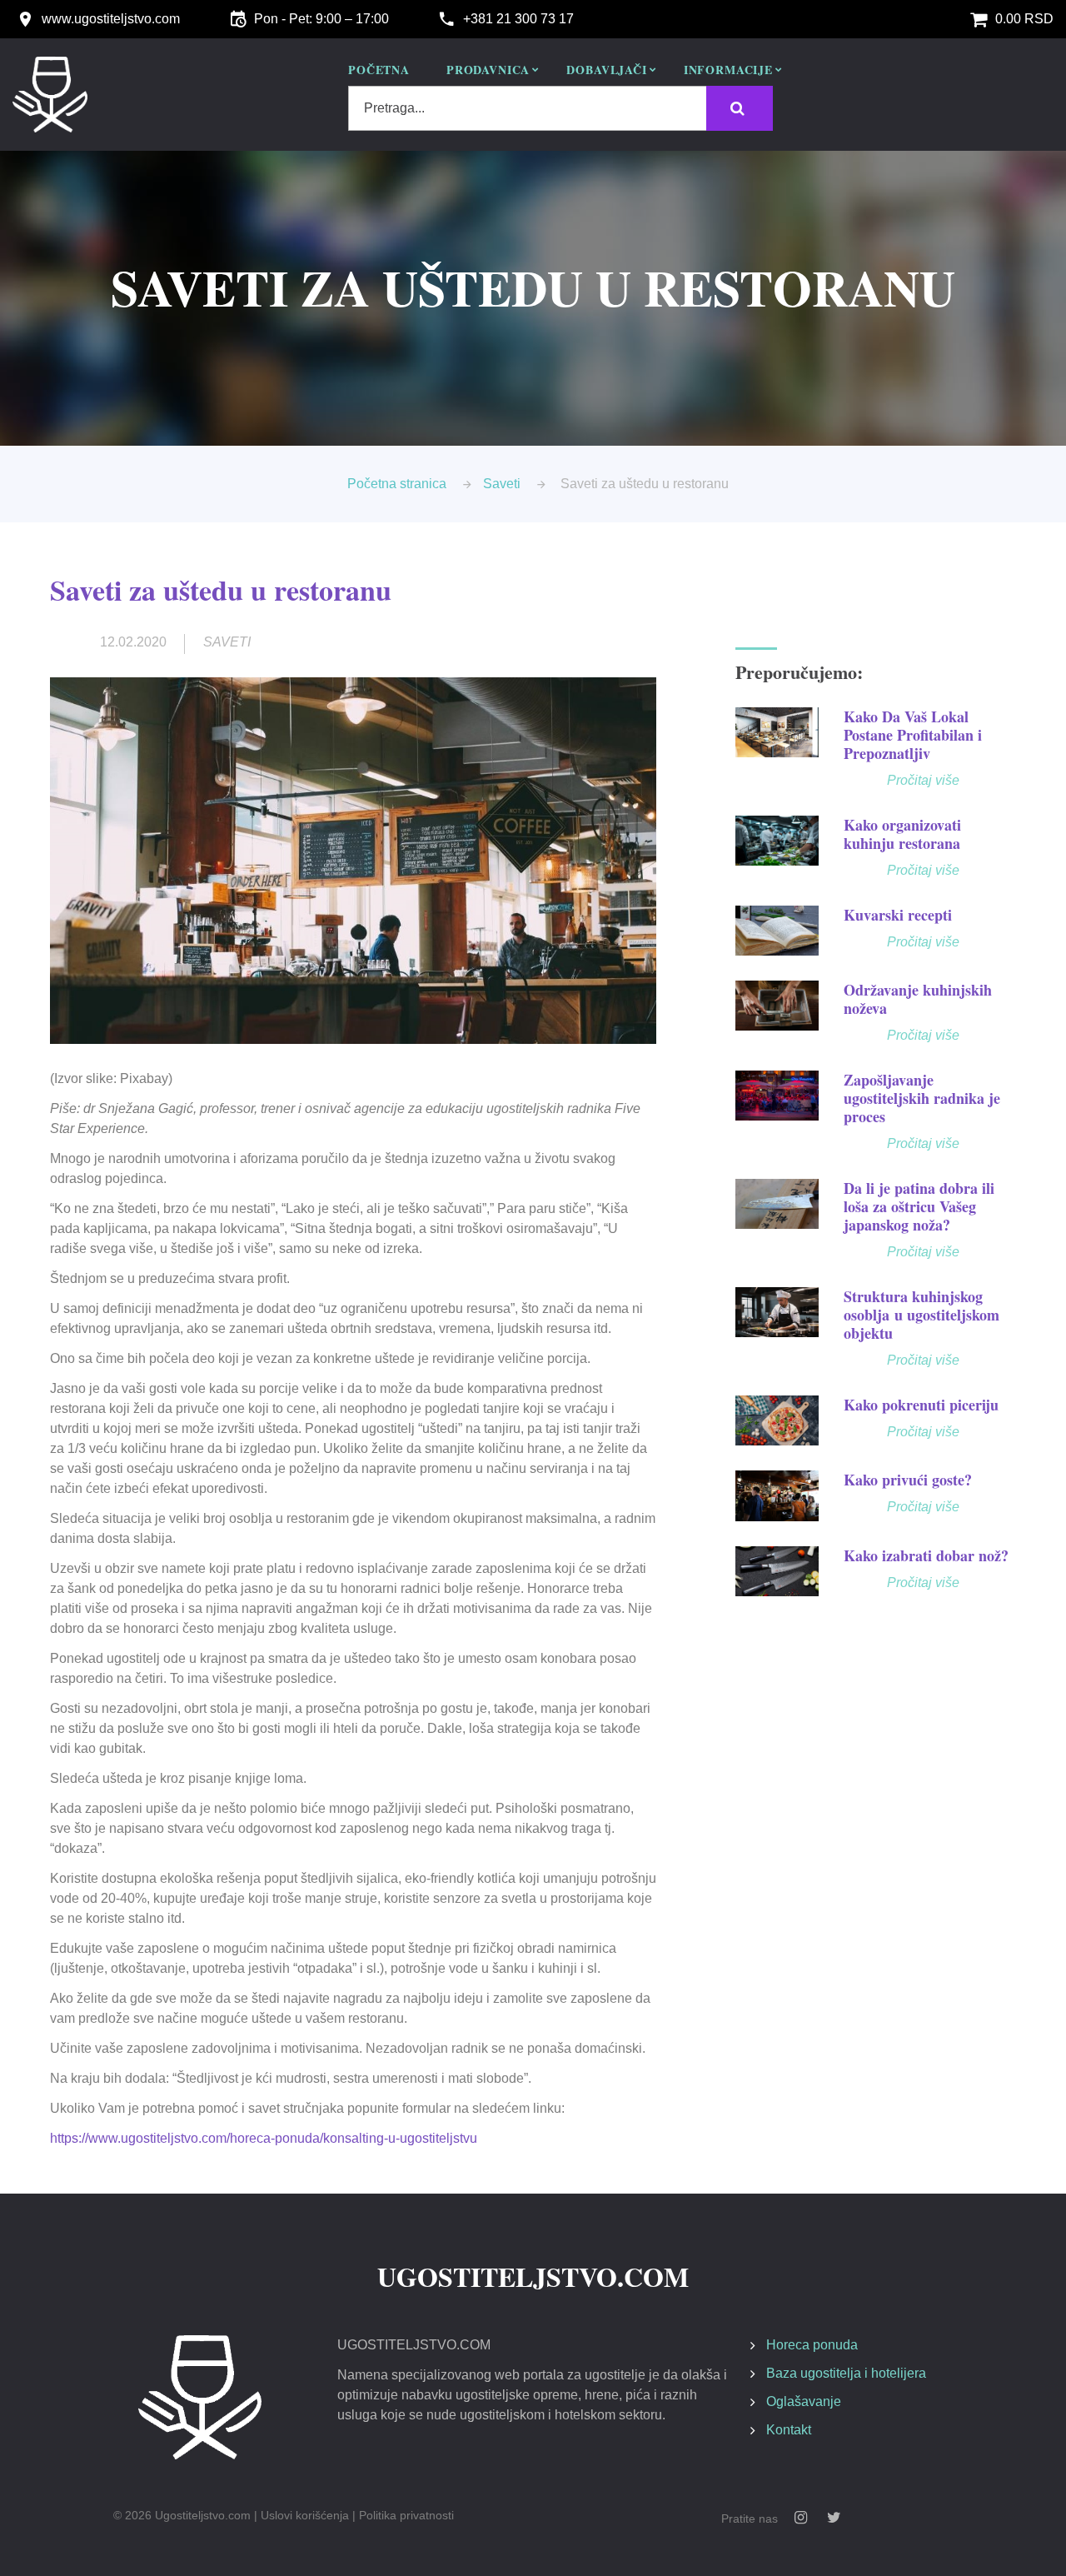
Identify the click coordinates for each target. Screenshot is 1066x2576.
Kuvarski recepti (898, 915)
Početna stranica (397, 484)
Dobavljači (606, 71)
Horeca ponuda (812, 2345)
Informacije (728, 71)
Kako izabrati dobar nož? (926, 1555)
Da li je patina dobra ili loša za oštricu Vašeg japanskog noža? (919, 1206)
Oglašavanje (804, 2401)
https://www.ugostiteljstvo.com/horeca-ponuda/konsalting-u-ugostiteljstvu (264, 2138)
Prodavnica (488, 71)
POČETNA (379, 71)
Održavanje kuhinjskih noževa (918, 999)
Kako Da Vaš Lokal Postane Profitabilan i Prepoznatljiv (913, 735)
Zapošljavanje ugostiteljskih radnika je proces (922, 1098)
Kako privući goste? (908, 1480)
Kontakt (789, 2430)
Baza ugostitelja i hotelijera (846, 2373)
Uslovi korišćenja (305, 2515)
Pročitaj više (923, 780)
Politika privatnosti (406, 2515)
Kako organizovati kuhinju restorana (902, 834)
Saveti (502, 484)
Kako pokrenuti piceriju (921, 1405)
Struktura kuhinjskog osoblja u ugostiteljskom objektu (922, 1315)
